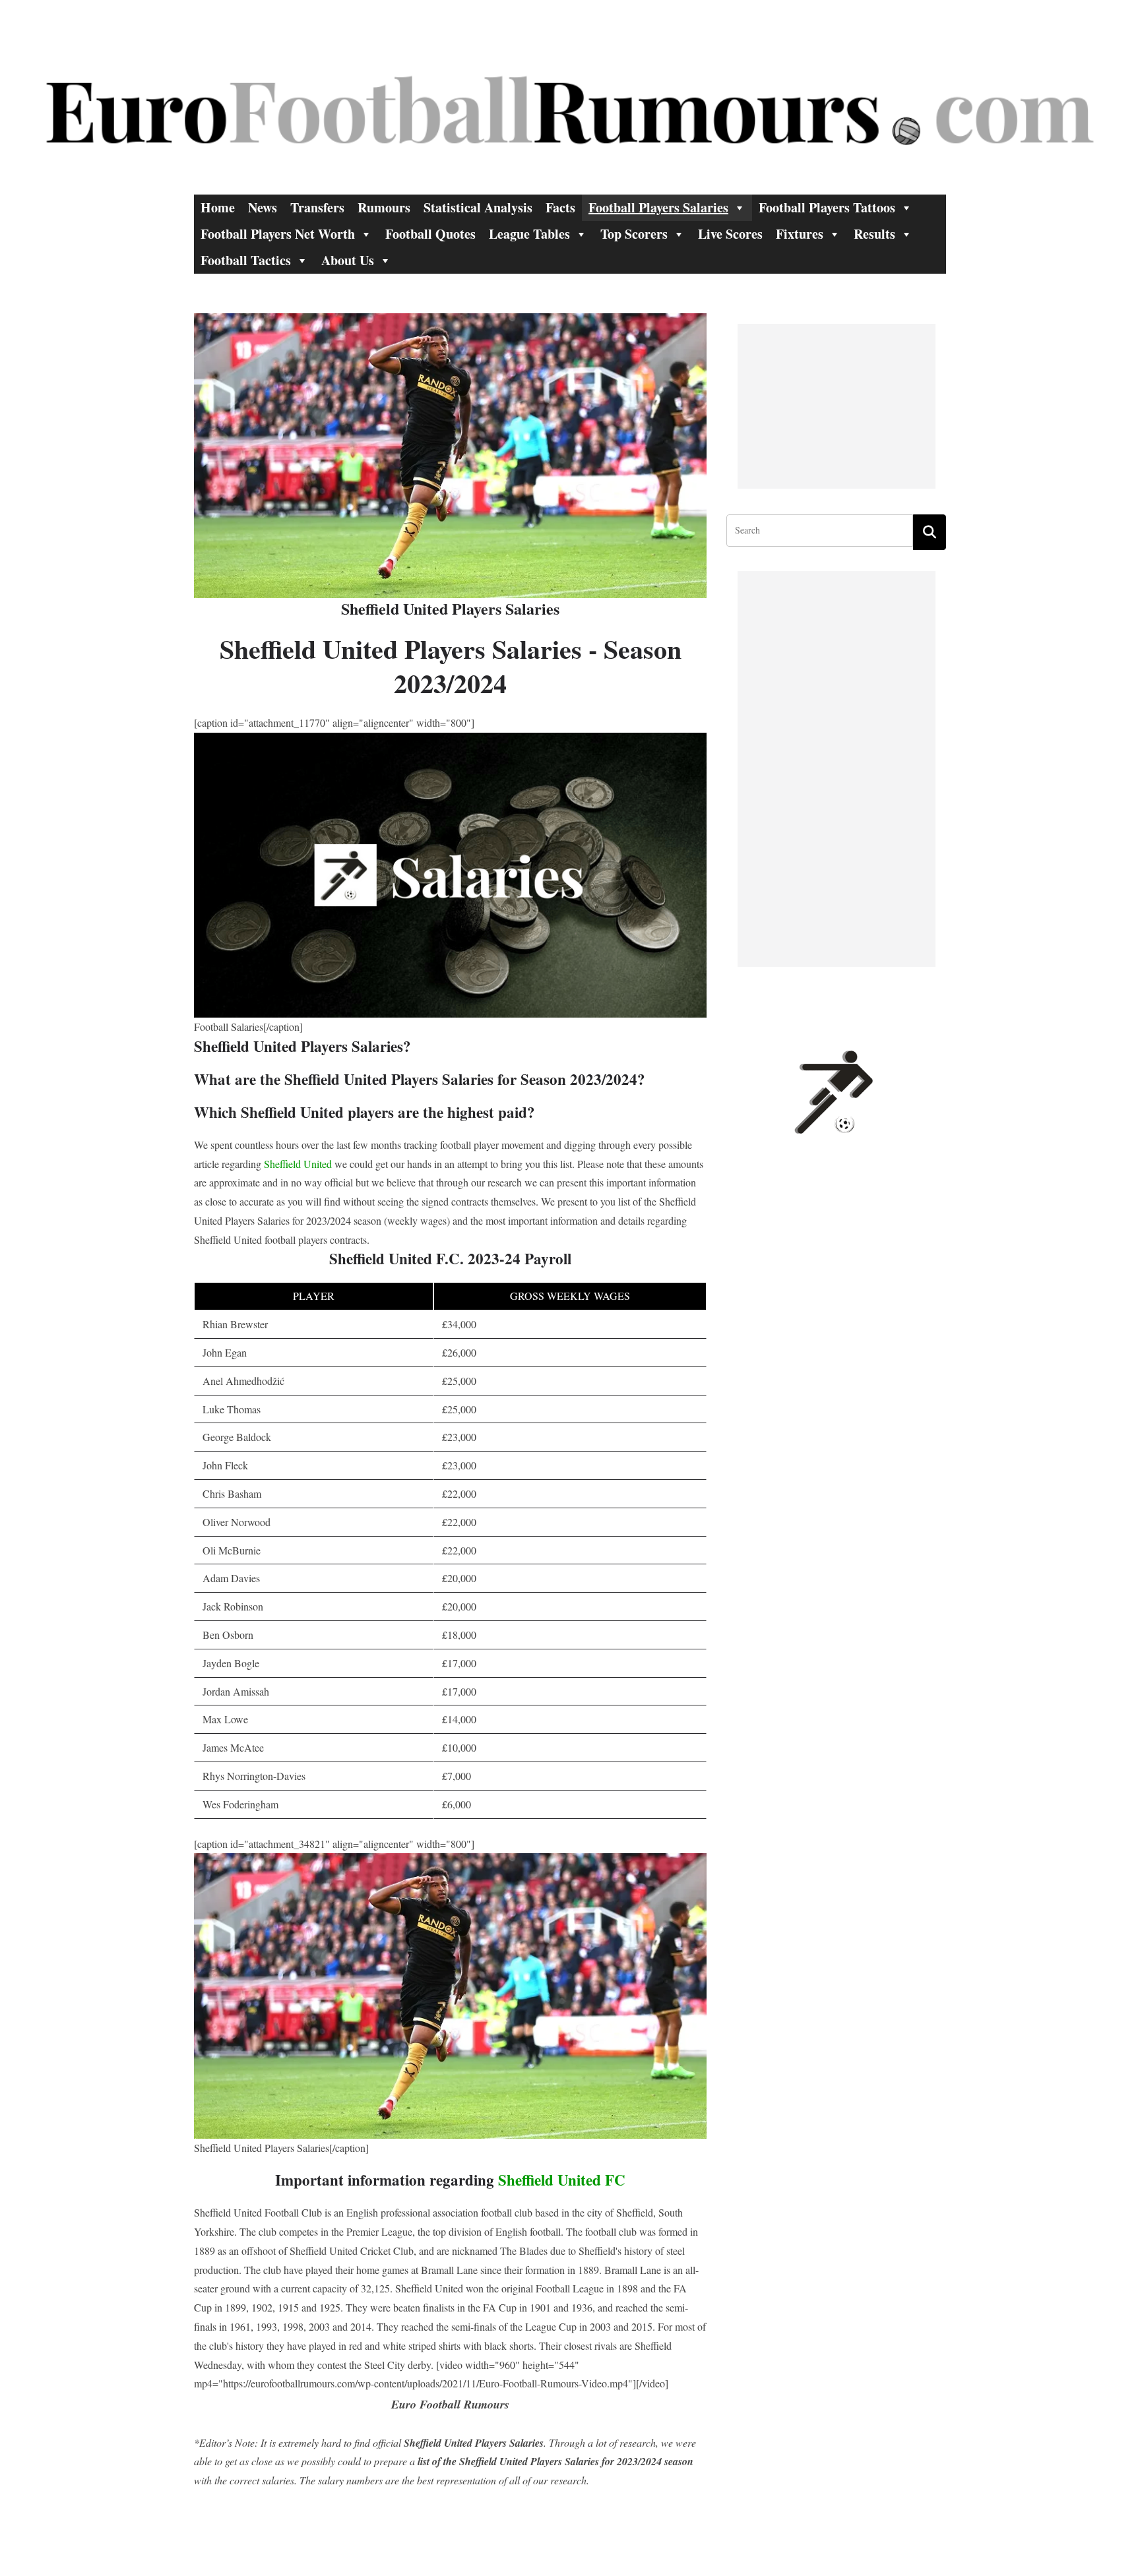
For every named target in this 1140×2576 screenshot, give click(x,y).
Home (218, 207)
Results (874, 234)
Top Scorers (634, 234)
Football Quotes (430, 234)
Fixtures (800, 234)
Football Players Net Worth (278, 234)
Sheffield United (298, 1164)
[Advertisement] (837, 406)
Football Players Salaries (658, 207)
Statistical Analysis (478, 207)
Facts (560, 207)
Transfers (317, 207)
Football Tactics (246, 260)
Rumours (384, 207)
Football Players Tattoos (827, 207)
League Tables (529, 234)
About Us (348, 260)
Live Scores (730, 234)
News (263, 207)
